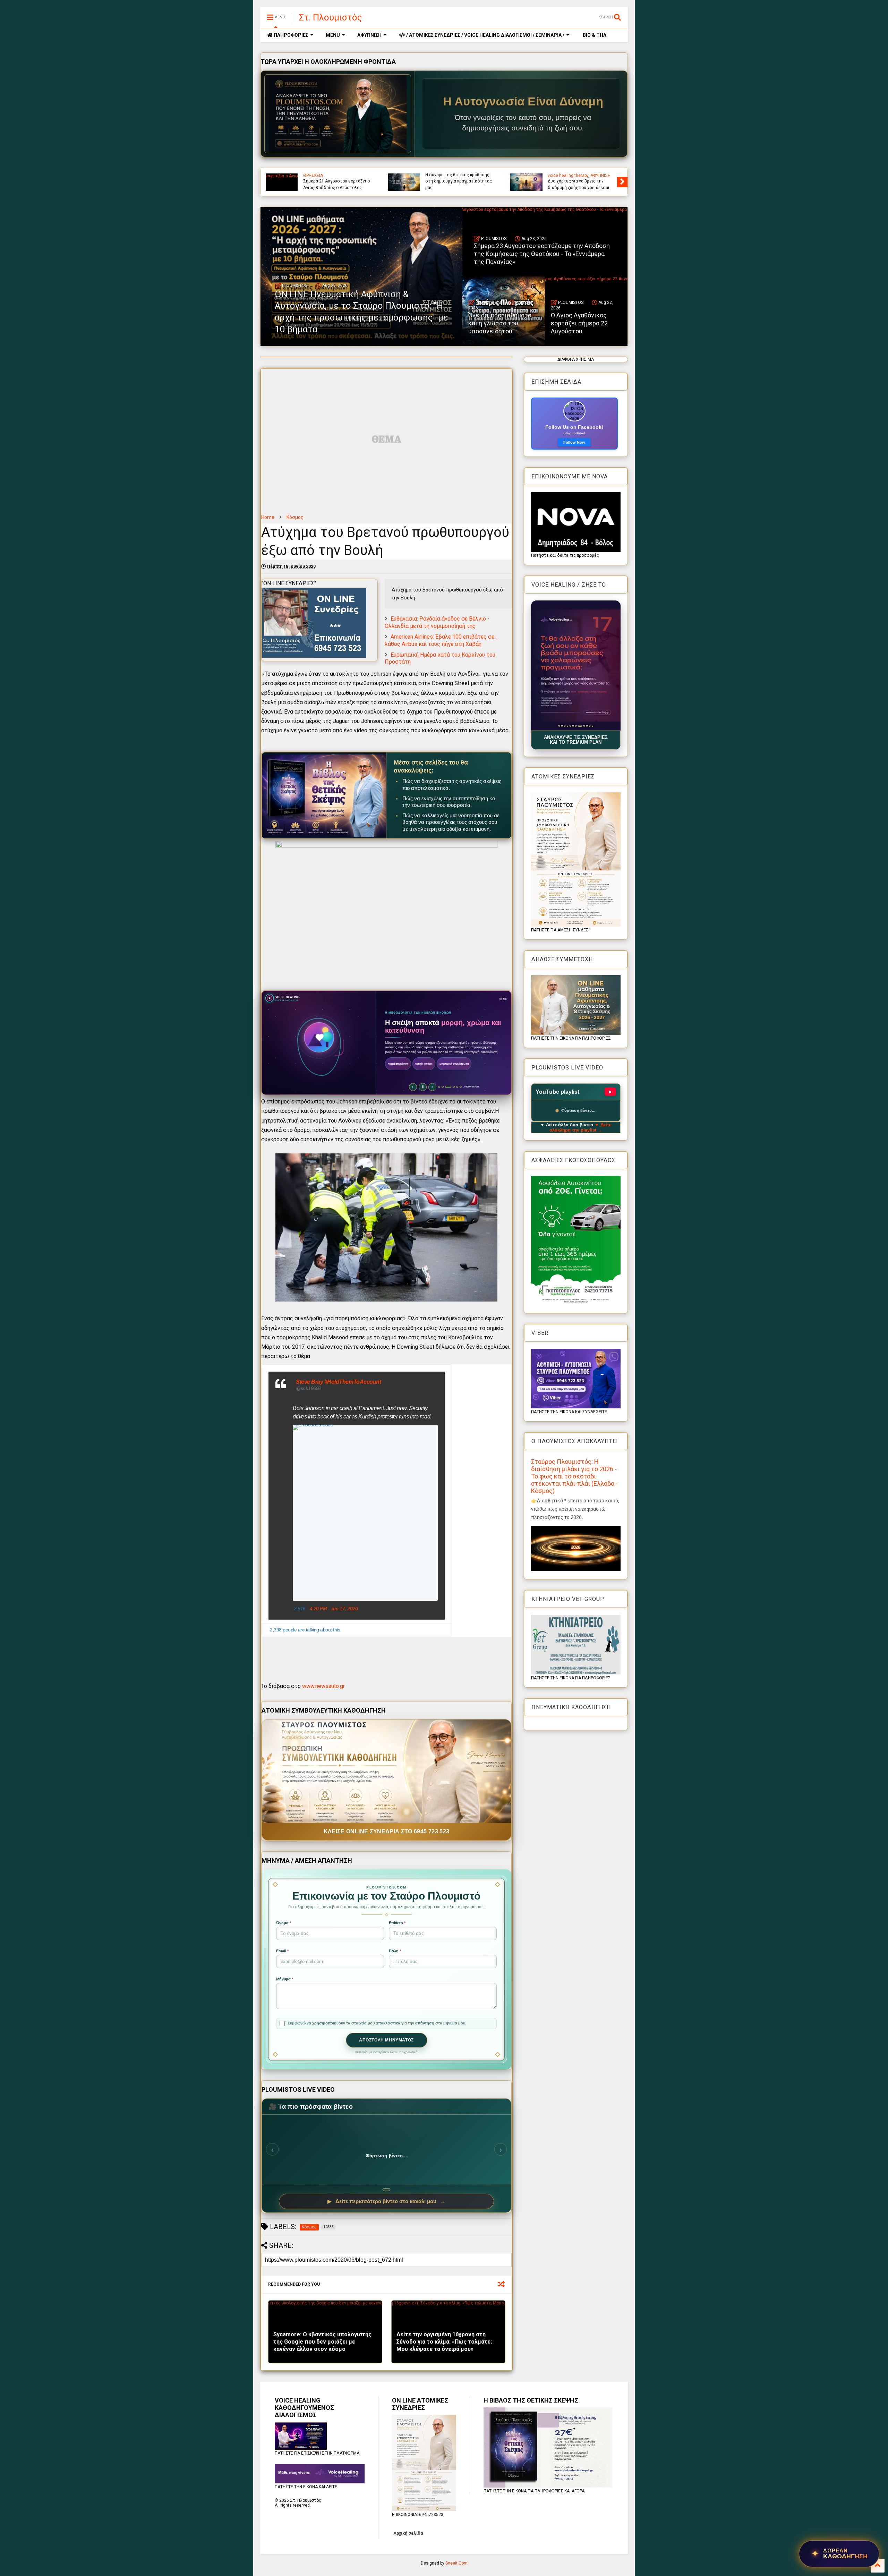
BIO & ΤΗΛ (594, 35)
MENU (333, 35)
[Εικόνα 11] (588, 726)
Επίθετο (397, 1923)
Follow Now (574, 442)
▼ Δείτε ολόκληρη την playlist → (580, 1127)
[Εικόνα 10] (584, 726)
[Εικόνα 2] (562, 726)
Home (268, 517)
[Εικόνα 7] (576, 726)
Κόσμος (295, 517)
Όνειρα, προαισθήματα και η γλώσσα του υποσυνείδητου (500, 323)
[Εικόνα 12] (592, 726)
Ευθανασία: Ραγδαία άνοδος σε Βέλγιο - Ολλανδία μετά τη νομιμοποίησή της (437, 622)
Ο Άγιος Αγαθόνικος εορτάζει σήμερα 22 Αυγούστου (579, 323)
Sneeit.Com (456, 2563)
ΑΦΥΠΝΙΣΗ (369, 35)
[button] (576, 666)
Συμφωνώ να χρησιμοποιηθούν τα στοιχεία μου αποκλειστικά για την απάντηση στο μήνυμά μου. (377, 2023)
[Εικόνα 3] (565, 726)
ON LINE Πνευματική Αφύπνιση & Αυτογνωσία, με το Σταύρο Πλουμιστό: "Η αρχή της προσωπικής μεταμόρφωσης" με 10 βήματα (460, 175)
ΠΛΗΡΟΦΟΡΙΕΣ (291, 35)
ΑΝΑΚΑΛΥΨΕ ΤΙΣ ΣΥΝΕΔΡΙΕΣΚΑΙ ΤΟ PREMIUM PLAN (576, 740)
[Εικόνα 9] (581, 726)
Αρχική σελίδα (408, 2533)
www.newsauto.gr (323, 1686)
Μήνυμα (285, 1979)
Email (282, 1951)
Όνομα (284, 1923)
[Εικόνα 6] (573, 726)
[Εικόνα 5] (570, 726)
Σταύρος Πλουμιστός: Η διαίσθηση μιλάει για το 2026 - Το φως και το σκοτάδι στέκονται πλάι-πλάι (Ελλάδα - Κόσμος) (574, 1476)
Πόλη (395, 1951)
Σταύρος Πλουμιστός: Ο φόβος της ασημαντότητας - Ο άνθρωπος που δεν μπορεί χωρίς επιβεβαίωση (337, 178)
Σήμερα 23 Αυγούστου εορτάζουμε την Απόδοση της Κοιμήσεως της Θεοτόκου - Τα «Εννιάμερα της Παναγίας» (582, 178)
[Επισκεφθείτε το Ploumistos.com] (338, 114)
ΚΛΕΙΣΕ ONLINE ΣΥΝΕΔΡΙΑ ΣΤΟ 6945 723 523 (387, 1831)
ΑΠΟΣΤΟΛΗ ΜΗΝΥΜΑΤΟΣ (386, 2040)
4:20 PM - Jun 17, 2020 (334, 1609)
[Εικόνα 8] (578, 726)
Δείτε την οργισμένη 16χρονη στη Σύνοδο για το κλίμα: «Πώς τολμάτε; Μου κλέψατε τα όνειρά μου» (444, 2342)
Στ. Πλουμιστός (331, 17)
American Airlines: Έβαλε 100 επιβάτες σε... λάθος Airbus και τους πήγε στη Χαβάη (441, 640)
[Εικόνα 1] (559, 726)
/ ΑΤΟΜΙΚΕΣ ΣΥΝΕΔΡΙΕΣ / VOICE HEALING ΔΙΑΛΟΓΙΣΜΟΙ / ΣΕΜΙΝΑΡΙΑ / (485, 35)
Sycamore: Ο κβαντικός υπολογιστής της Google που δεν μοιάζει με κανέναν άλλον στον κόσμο (322, 2342)
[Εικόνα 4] (567, 726)
